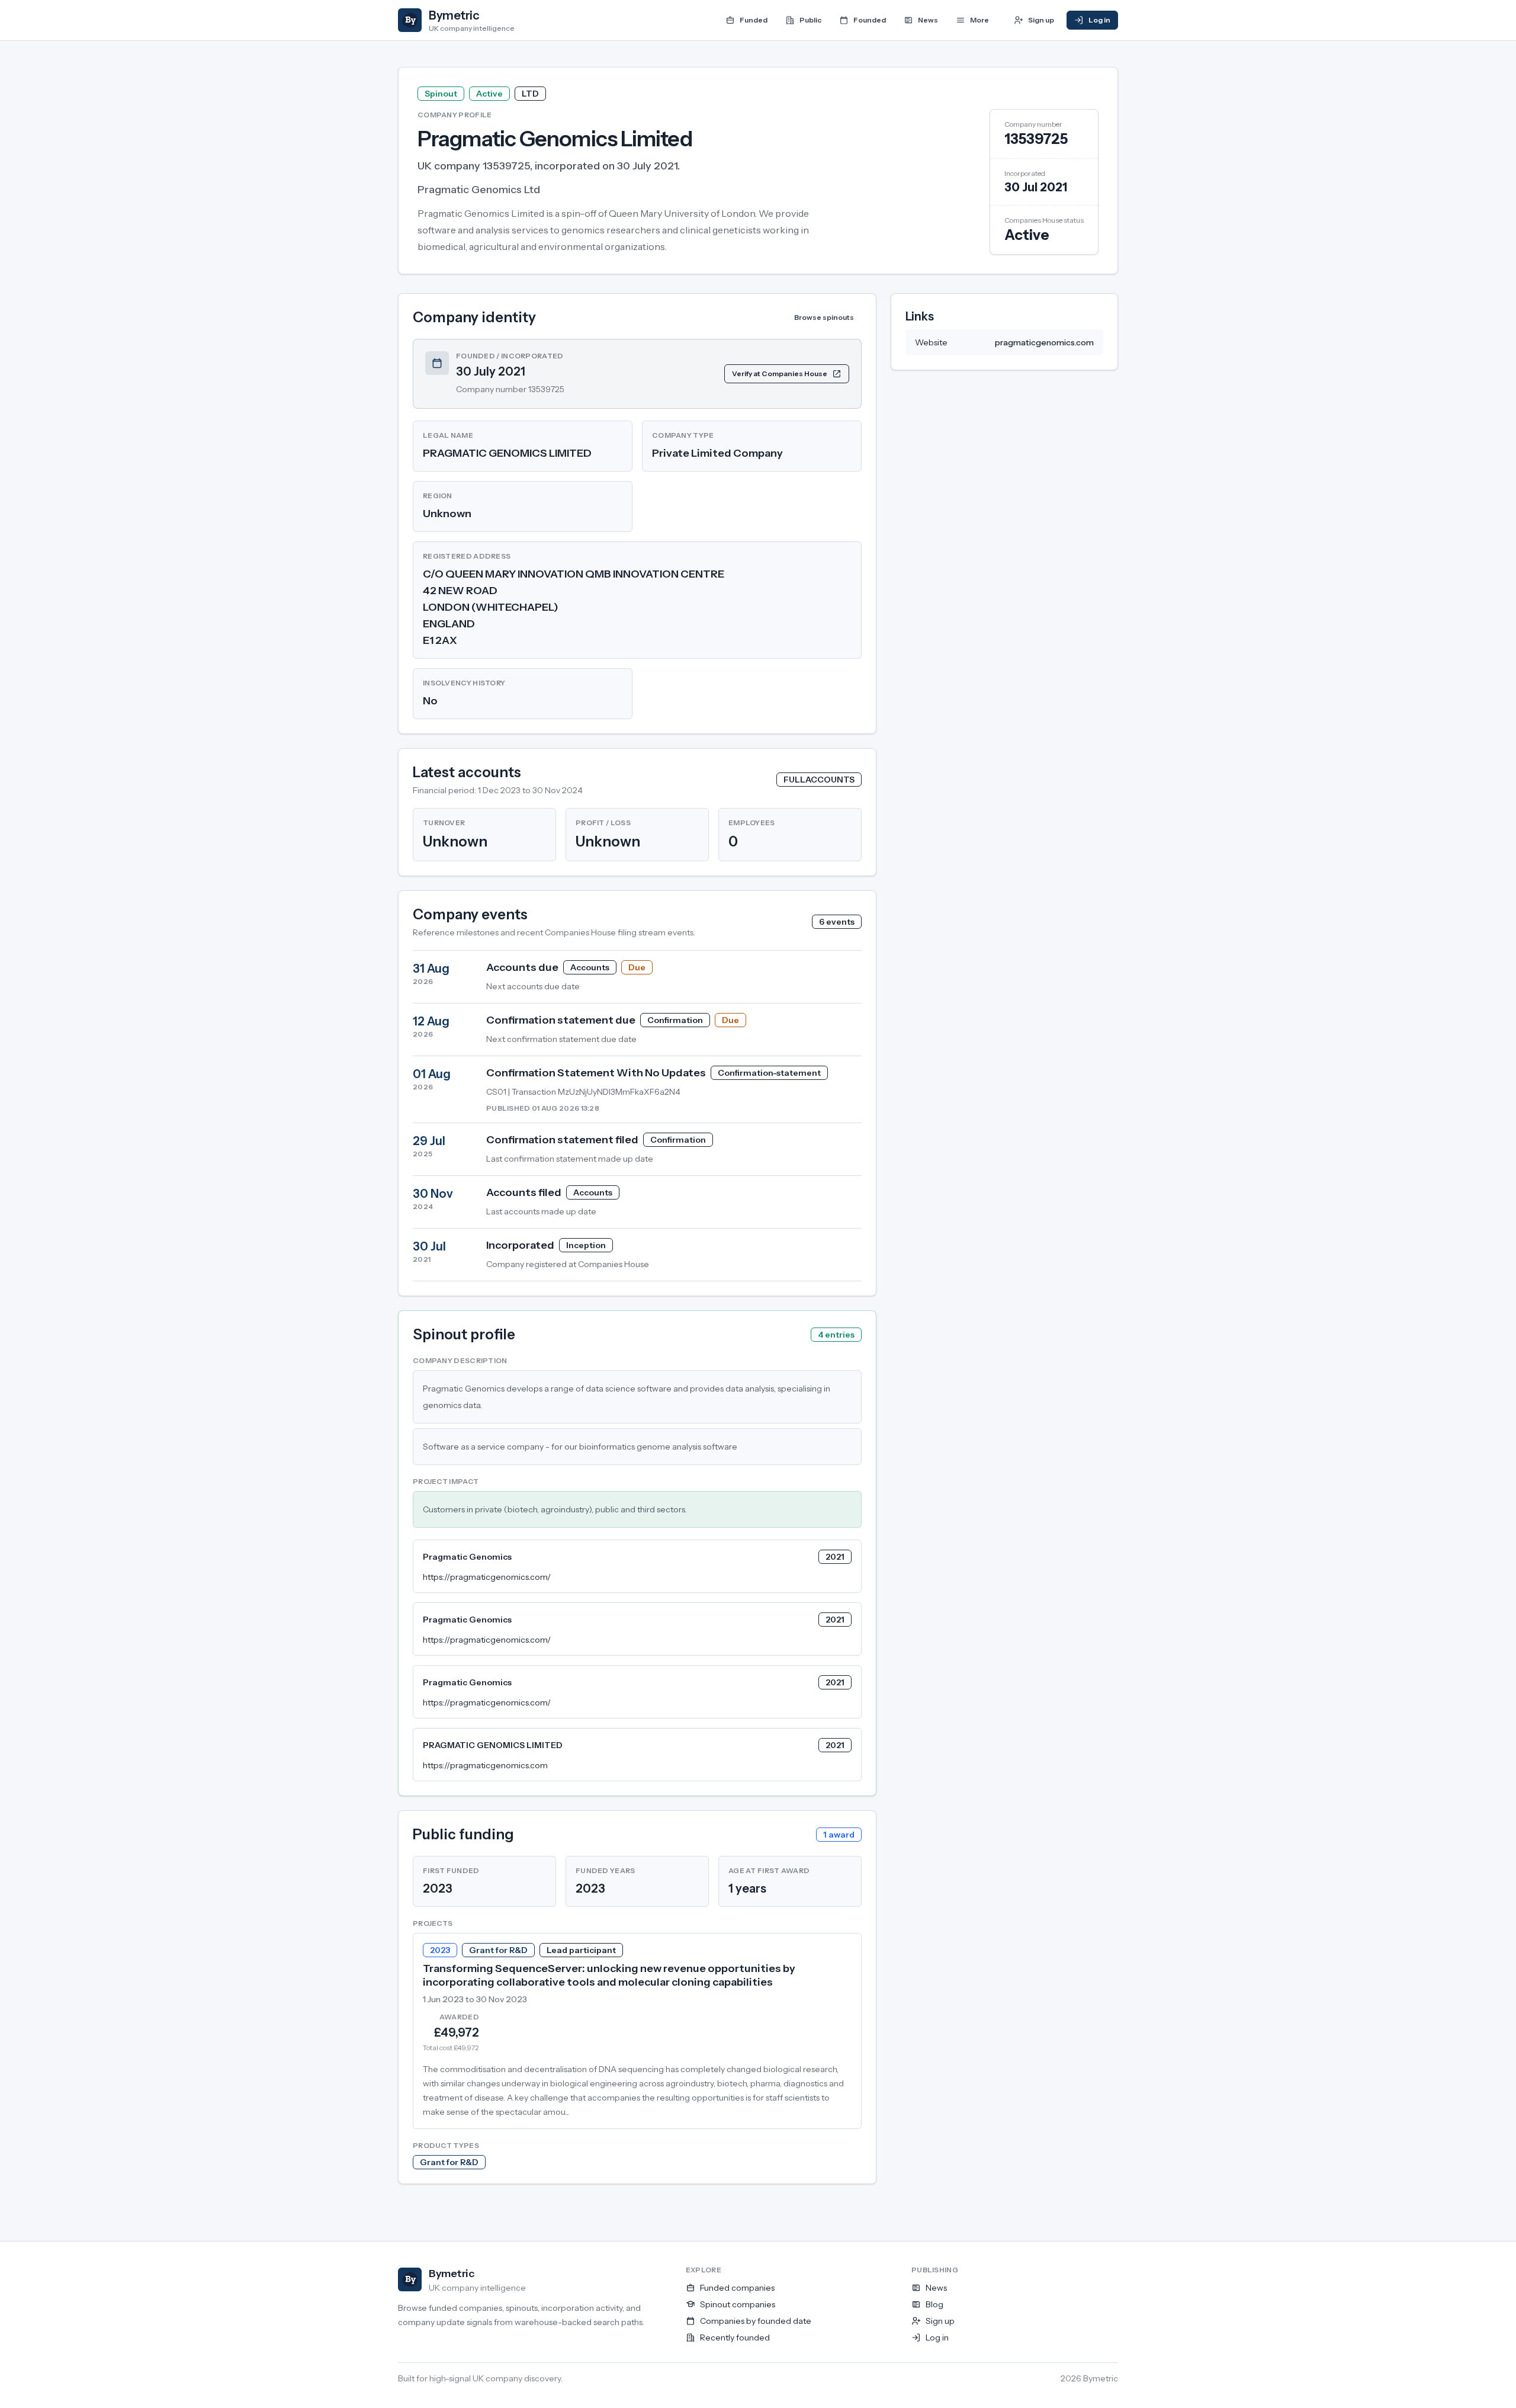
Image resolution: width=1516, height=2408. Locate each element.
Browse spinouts (824, 317)
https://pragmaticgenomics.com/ (487, 1577)
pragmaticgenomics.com (1044, 342)
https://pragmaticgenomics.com (485, 1765)
